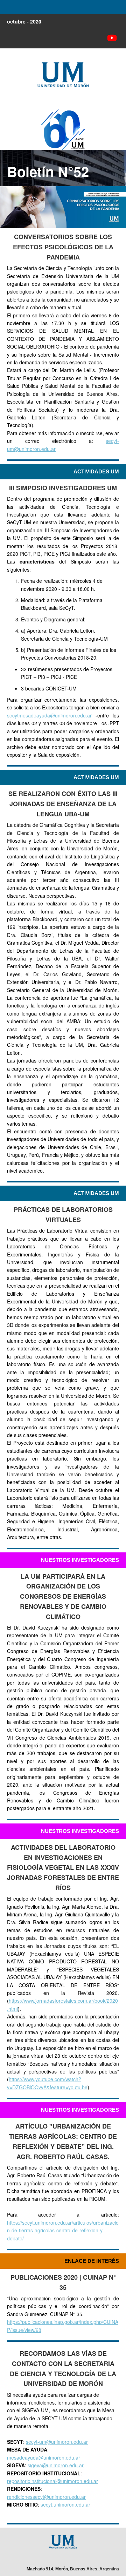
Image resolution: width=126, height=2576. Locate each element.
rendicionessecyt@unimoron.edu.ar (46, 2497)
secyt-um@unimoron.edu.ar (57, 2442)
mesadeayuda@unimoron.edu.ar (44, 2457)
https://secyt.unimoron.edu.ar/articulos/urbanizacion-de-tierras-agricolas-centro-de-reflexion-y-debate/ (63, 2230)
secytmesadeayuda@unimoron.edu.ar (49, 715)
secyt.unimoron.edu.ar (65, 2504)
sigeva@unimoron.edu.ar (56, 2465)
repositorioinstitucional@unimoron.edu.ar (52, 2481)
